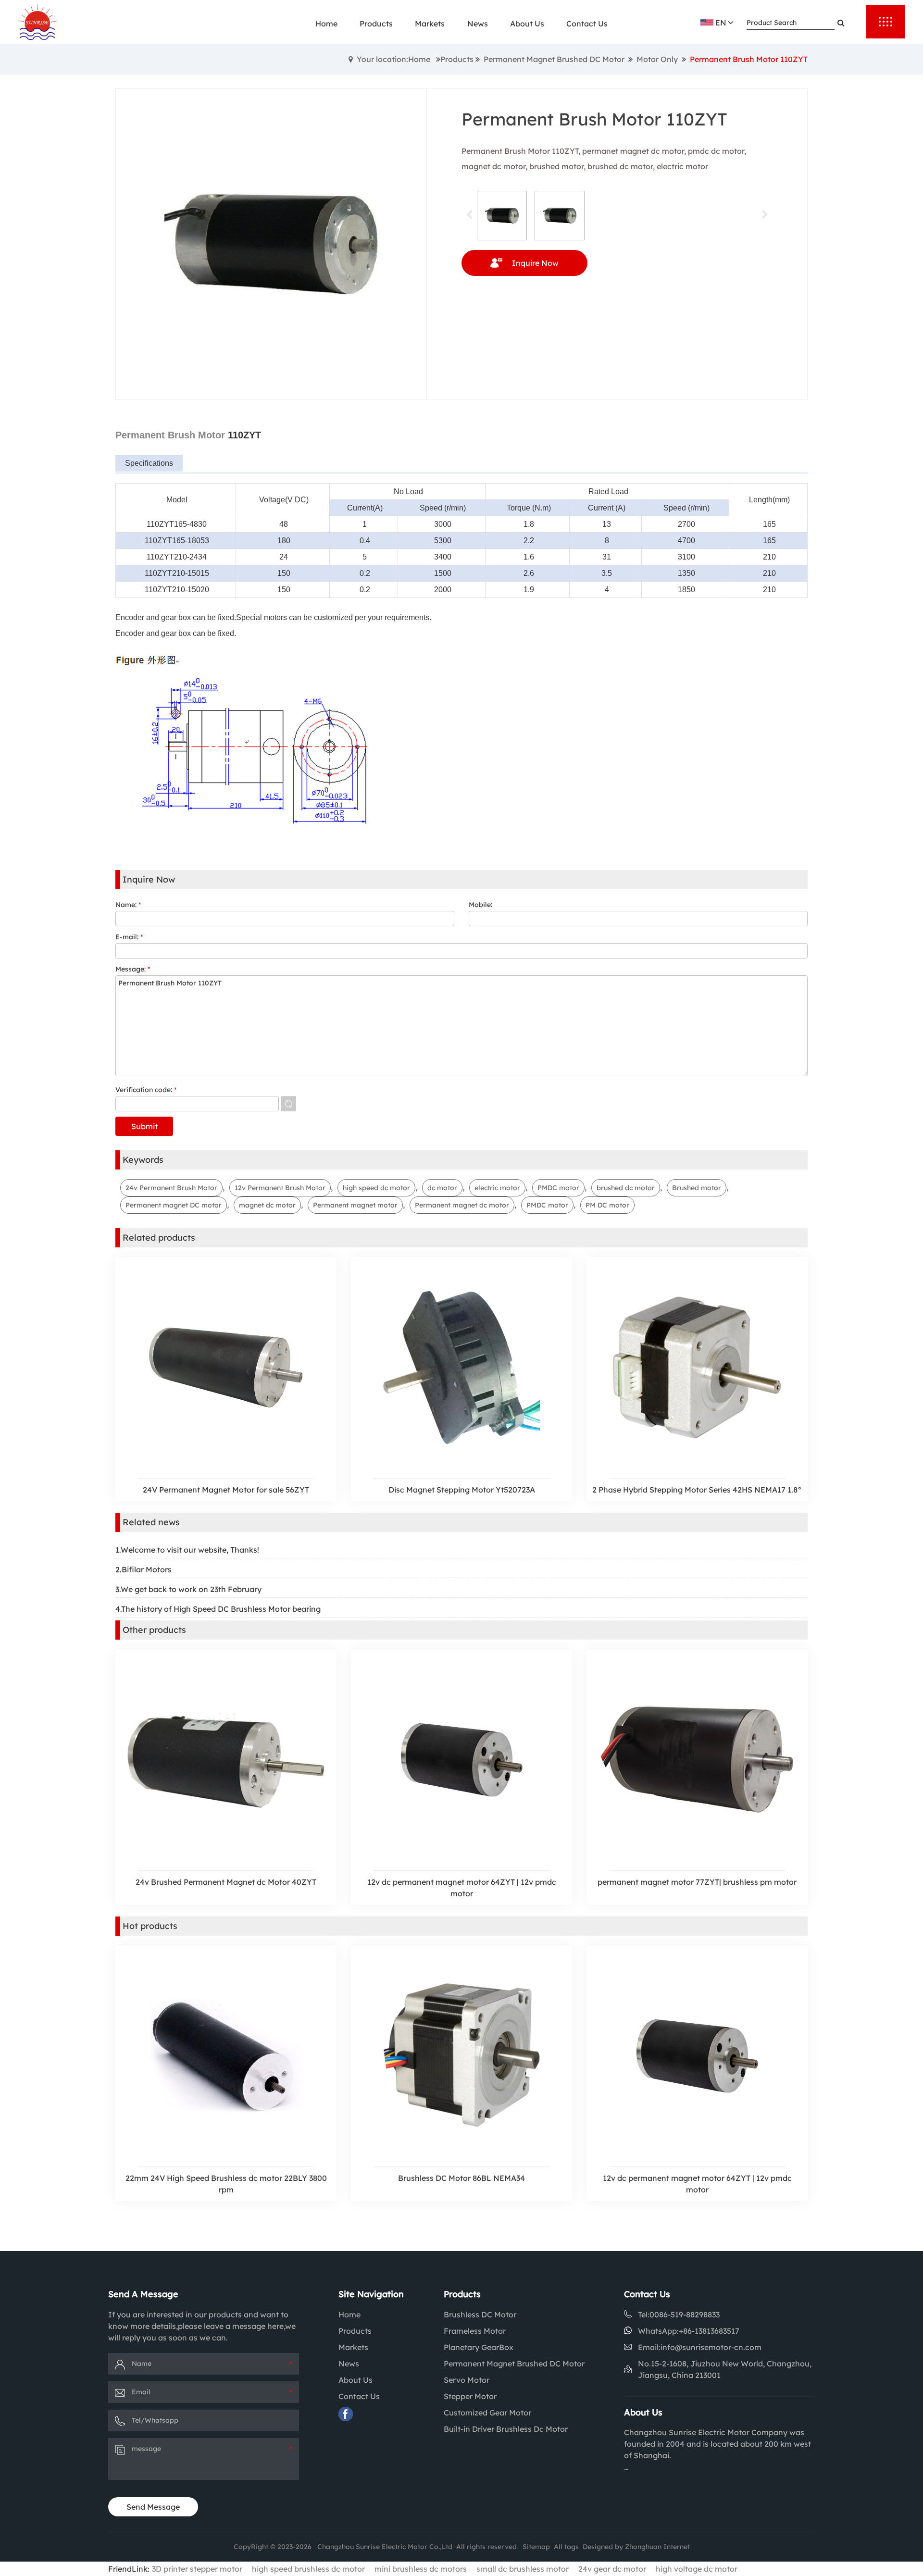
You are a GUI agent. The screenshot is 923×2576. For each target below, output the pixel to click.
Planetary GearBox (479, 2347)
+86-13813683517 (709, 2331)
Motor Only (657, 59)
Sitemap (536, 2547)
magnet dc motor (267, 1205)
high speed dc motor (376, 1188)
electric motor (497, 1188)
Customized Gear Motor (487, 2413)
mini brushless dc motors (421, 2569)
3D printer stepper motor (197, 2569)
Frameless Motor (475, 2331)
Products (457, 59)
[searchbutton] (841, 23)
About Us (355, 2380)
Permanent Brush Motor (170, 435)
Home (349, 2315)
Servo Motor (467, 2380)
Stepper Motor (470, 2396)
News (349, 2364)
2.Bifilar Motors (143, 1569)
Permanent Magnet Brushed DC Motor (554, 59)
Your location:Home (393, 59)
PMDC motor (558, 1188)
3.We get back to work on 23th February (188, 1589)
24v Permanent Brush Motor (171, 1188)
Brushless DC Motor (480, 2315)
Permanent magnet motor (355, 1205)
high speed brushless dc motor (308, 2569)
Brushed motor (697, 1188)
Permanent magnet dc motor (462, 1205)
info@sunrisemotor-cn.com (711, 2347)
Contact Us (359, 2396)
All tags (566, 2547)
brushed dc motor (626, 1188)
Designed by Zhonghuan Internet (636, 2547)
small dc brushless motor (523, 2569)
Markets (353, 2347)
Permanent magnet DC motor (174, 1205)
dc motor (442, 1188)
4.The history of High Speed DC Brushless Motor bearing (218, 1609)
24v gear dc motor (612, 2569)
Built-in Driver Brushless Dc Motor (506, 2429)
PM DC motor (607, 1205)
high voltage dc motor (697, 2569)
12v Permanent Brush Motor (280, 1188)
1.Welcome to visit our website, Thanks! (187, 1550)
